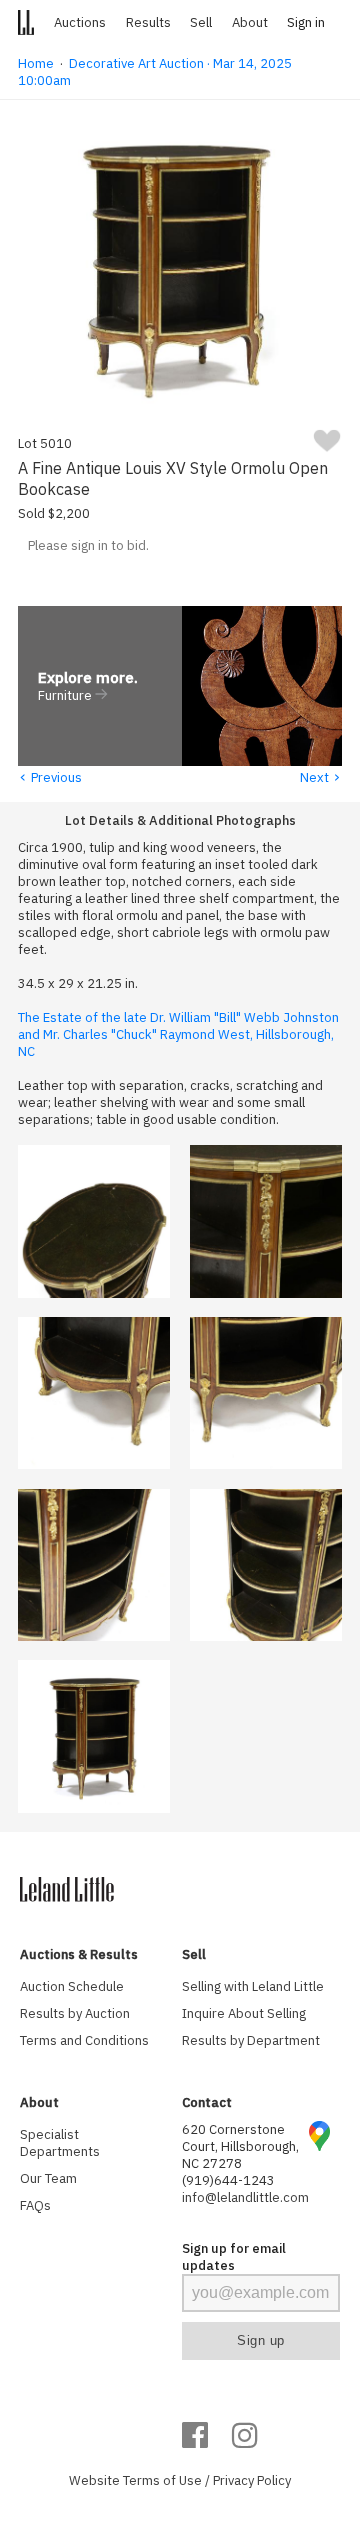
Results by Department (251, 2040)
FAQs (35, 2205)
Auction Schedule (72, 1986)
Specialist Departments (60, 2143)
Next (321, 777)
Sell (201, 22)
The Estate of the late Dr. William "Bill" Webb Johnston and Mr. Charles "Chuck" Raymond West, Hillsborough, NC (178, 1034)
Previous (50, 777)
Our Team (48, 2178)
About (250, 22)
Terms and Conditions (84, 2040)
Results (148, 22)
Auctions (80, 22)
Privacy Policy (252, 2480)
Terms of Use (162, 2480)
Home (36, 63)
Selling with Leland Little (253, 1986)
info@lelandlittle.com (245, 2197)
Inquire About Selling (244, 2013)
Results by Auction (75, 2013)
